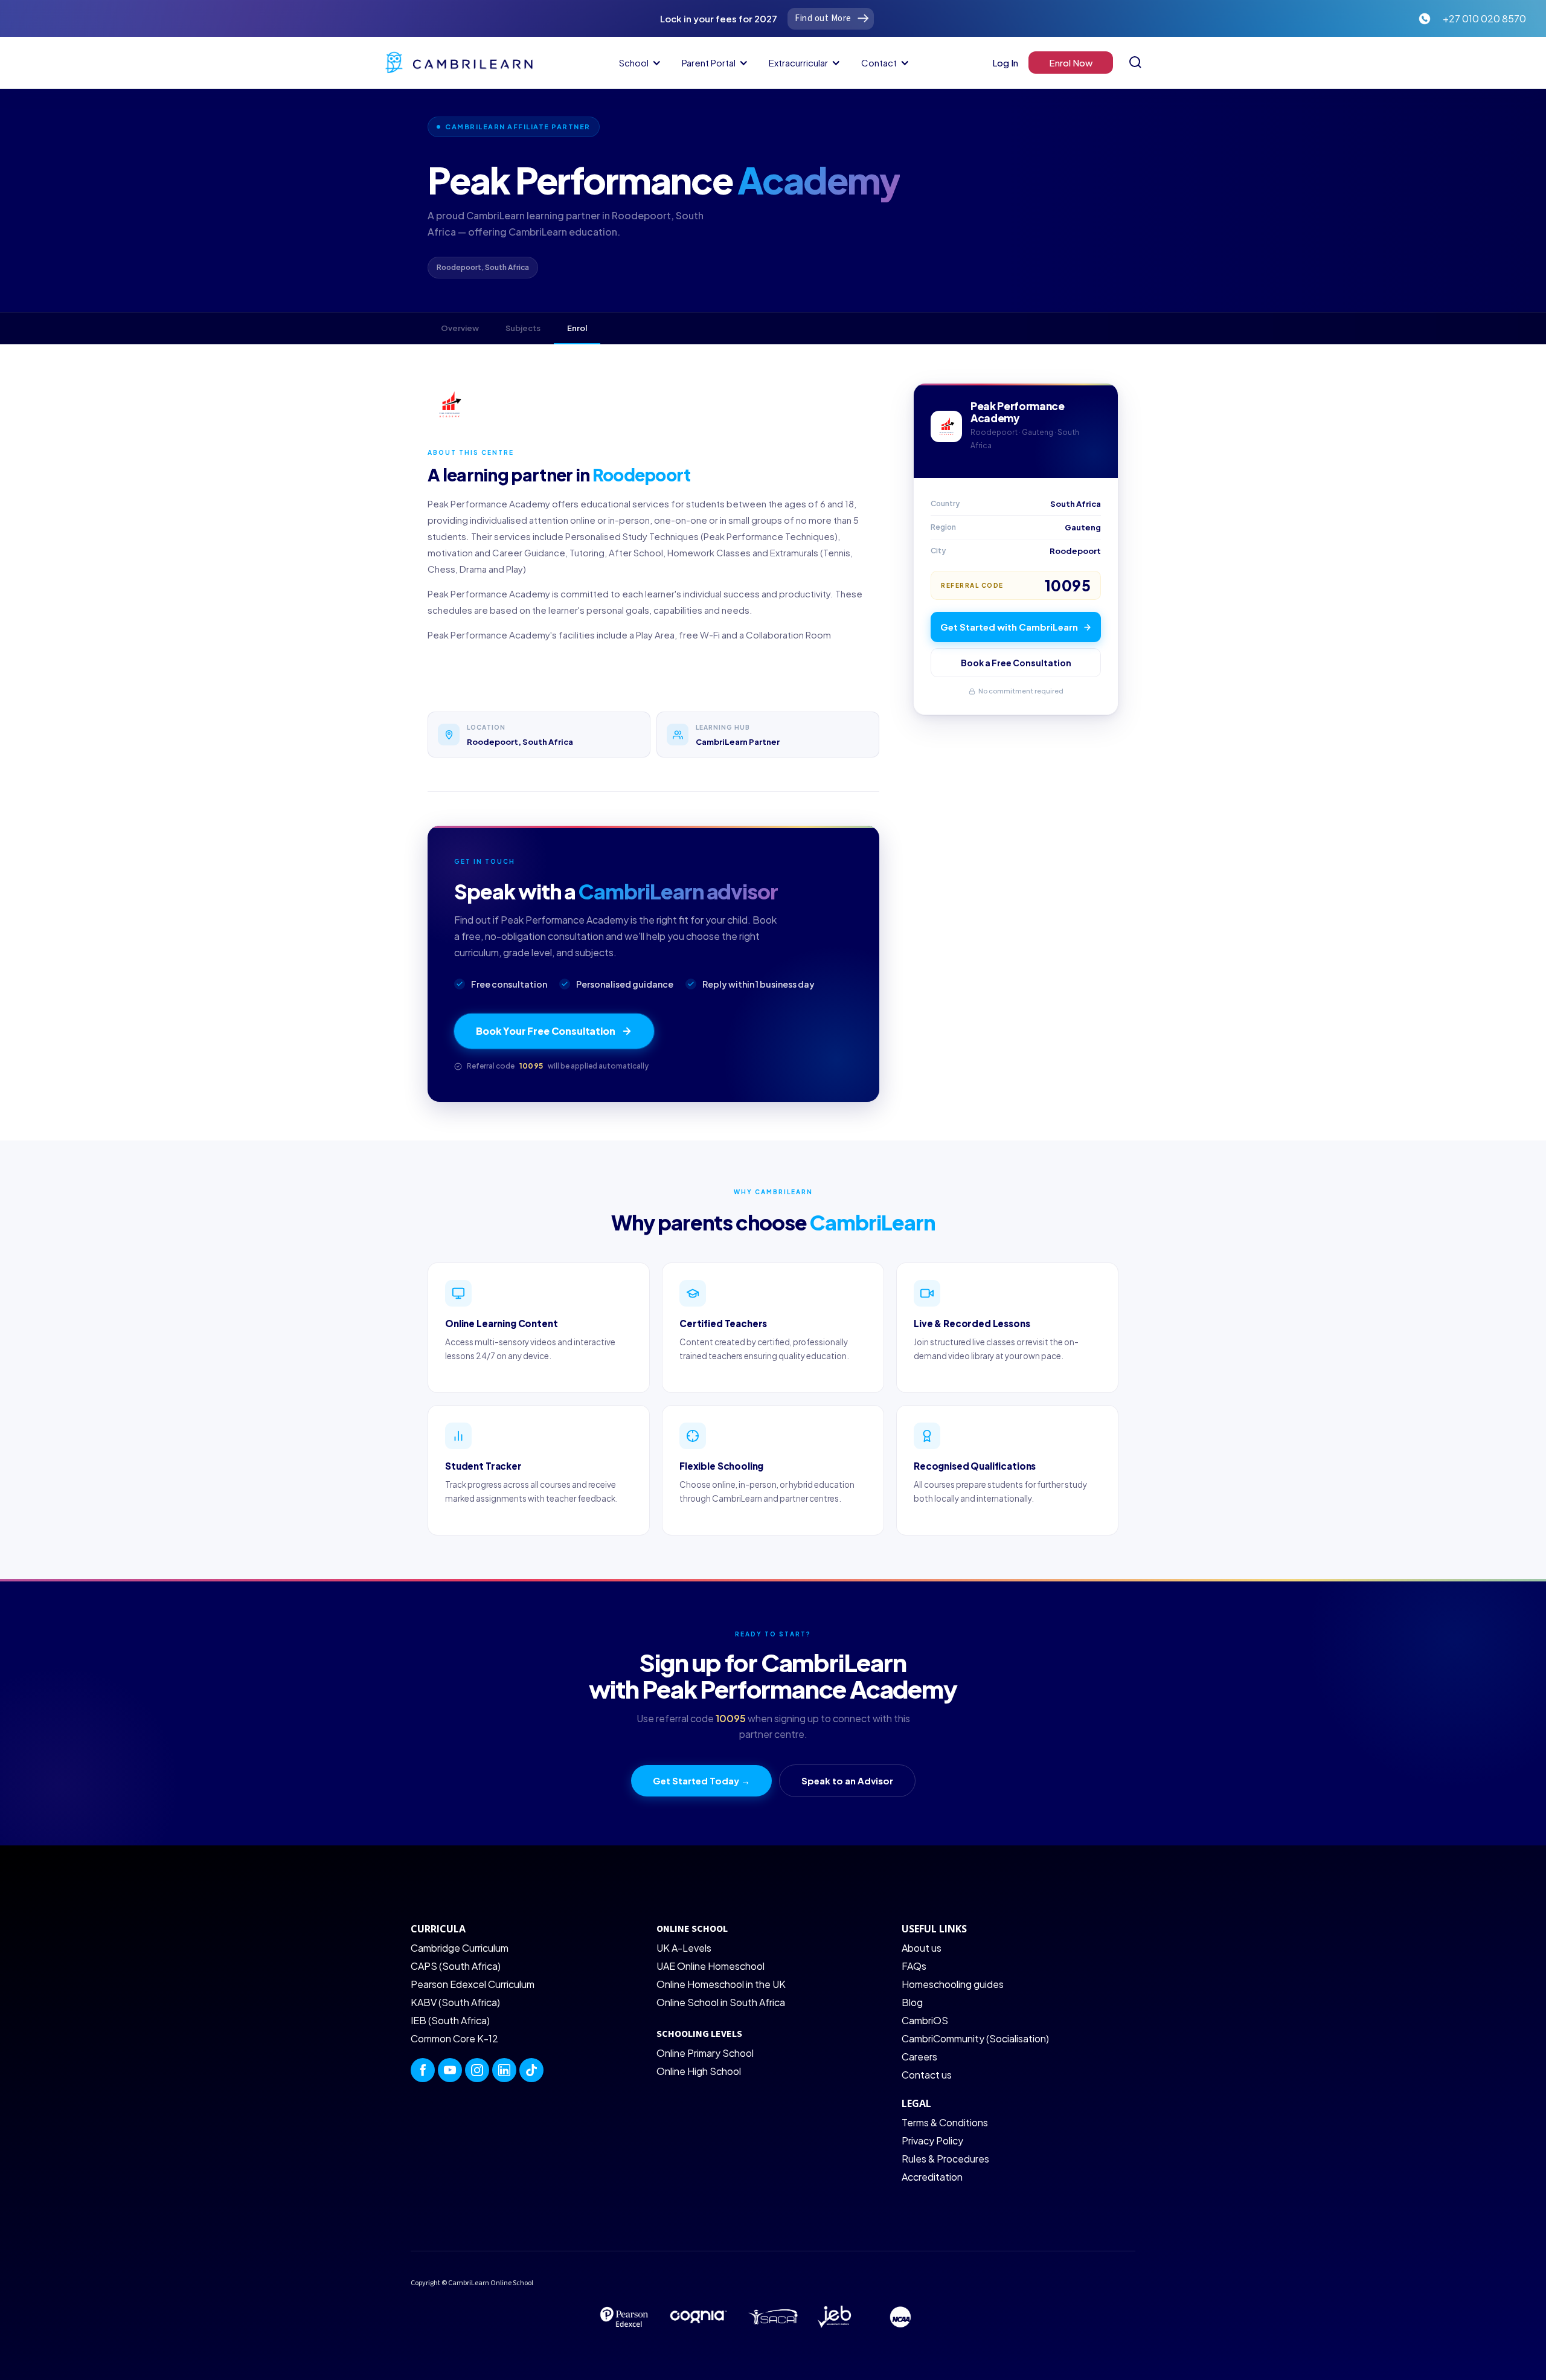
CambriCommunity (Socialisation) (975, 2038)
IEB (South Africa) (450, 2020)
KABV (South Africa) (455, 2002)
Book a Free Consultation (1016, 663)
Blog (912, 2002)
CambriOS (925, 2020)
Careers (919, 2057)
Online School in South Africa (721, 2002)
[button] (638, 63)
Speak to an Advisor (847, 1780)
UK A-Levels (684, 1948)
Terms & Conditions (945, 2122)
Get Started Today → (701, 1780)
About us (922, 1948)
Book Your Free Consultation (546, 1031)
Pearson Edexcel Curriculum (473, 1984)
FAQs (914, 1966)
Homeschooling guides (953, 1984)
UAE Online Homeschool (710, 1966)
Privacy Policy (932, 2140)
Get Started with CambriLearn (1009, 627)
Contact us (927, 2075)
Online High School (699, 2071)
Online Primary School (705, 2053)
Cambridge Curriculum (460, 1948)
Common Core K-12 (454, 2038)
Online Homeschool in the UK (721, 1984)
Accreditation (932, 2177)
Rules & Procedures (945, 2159)
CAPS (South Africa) (456, 1966)
